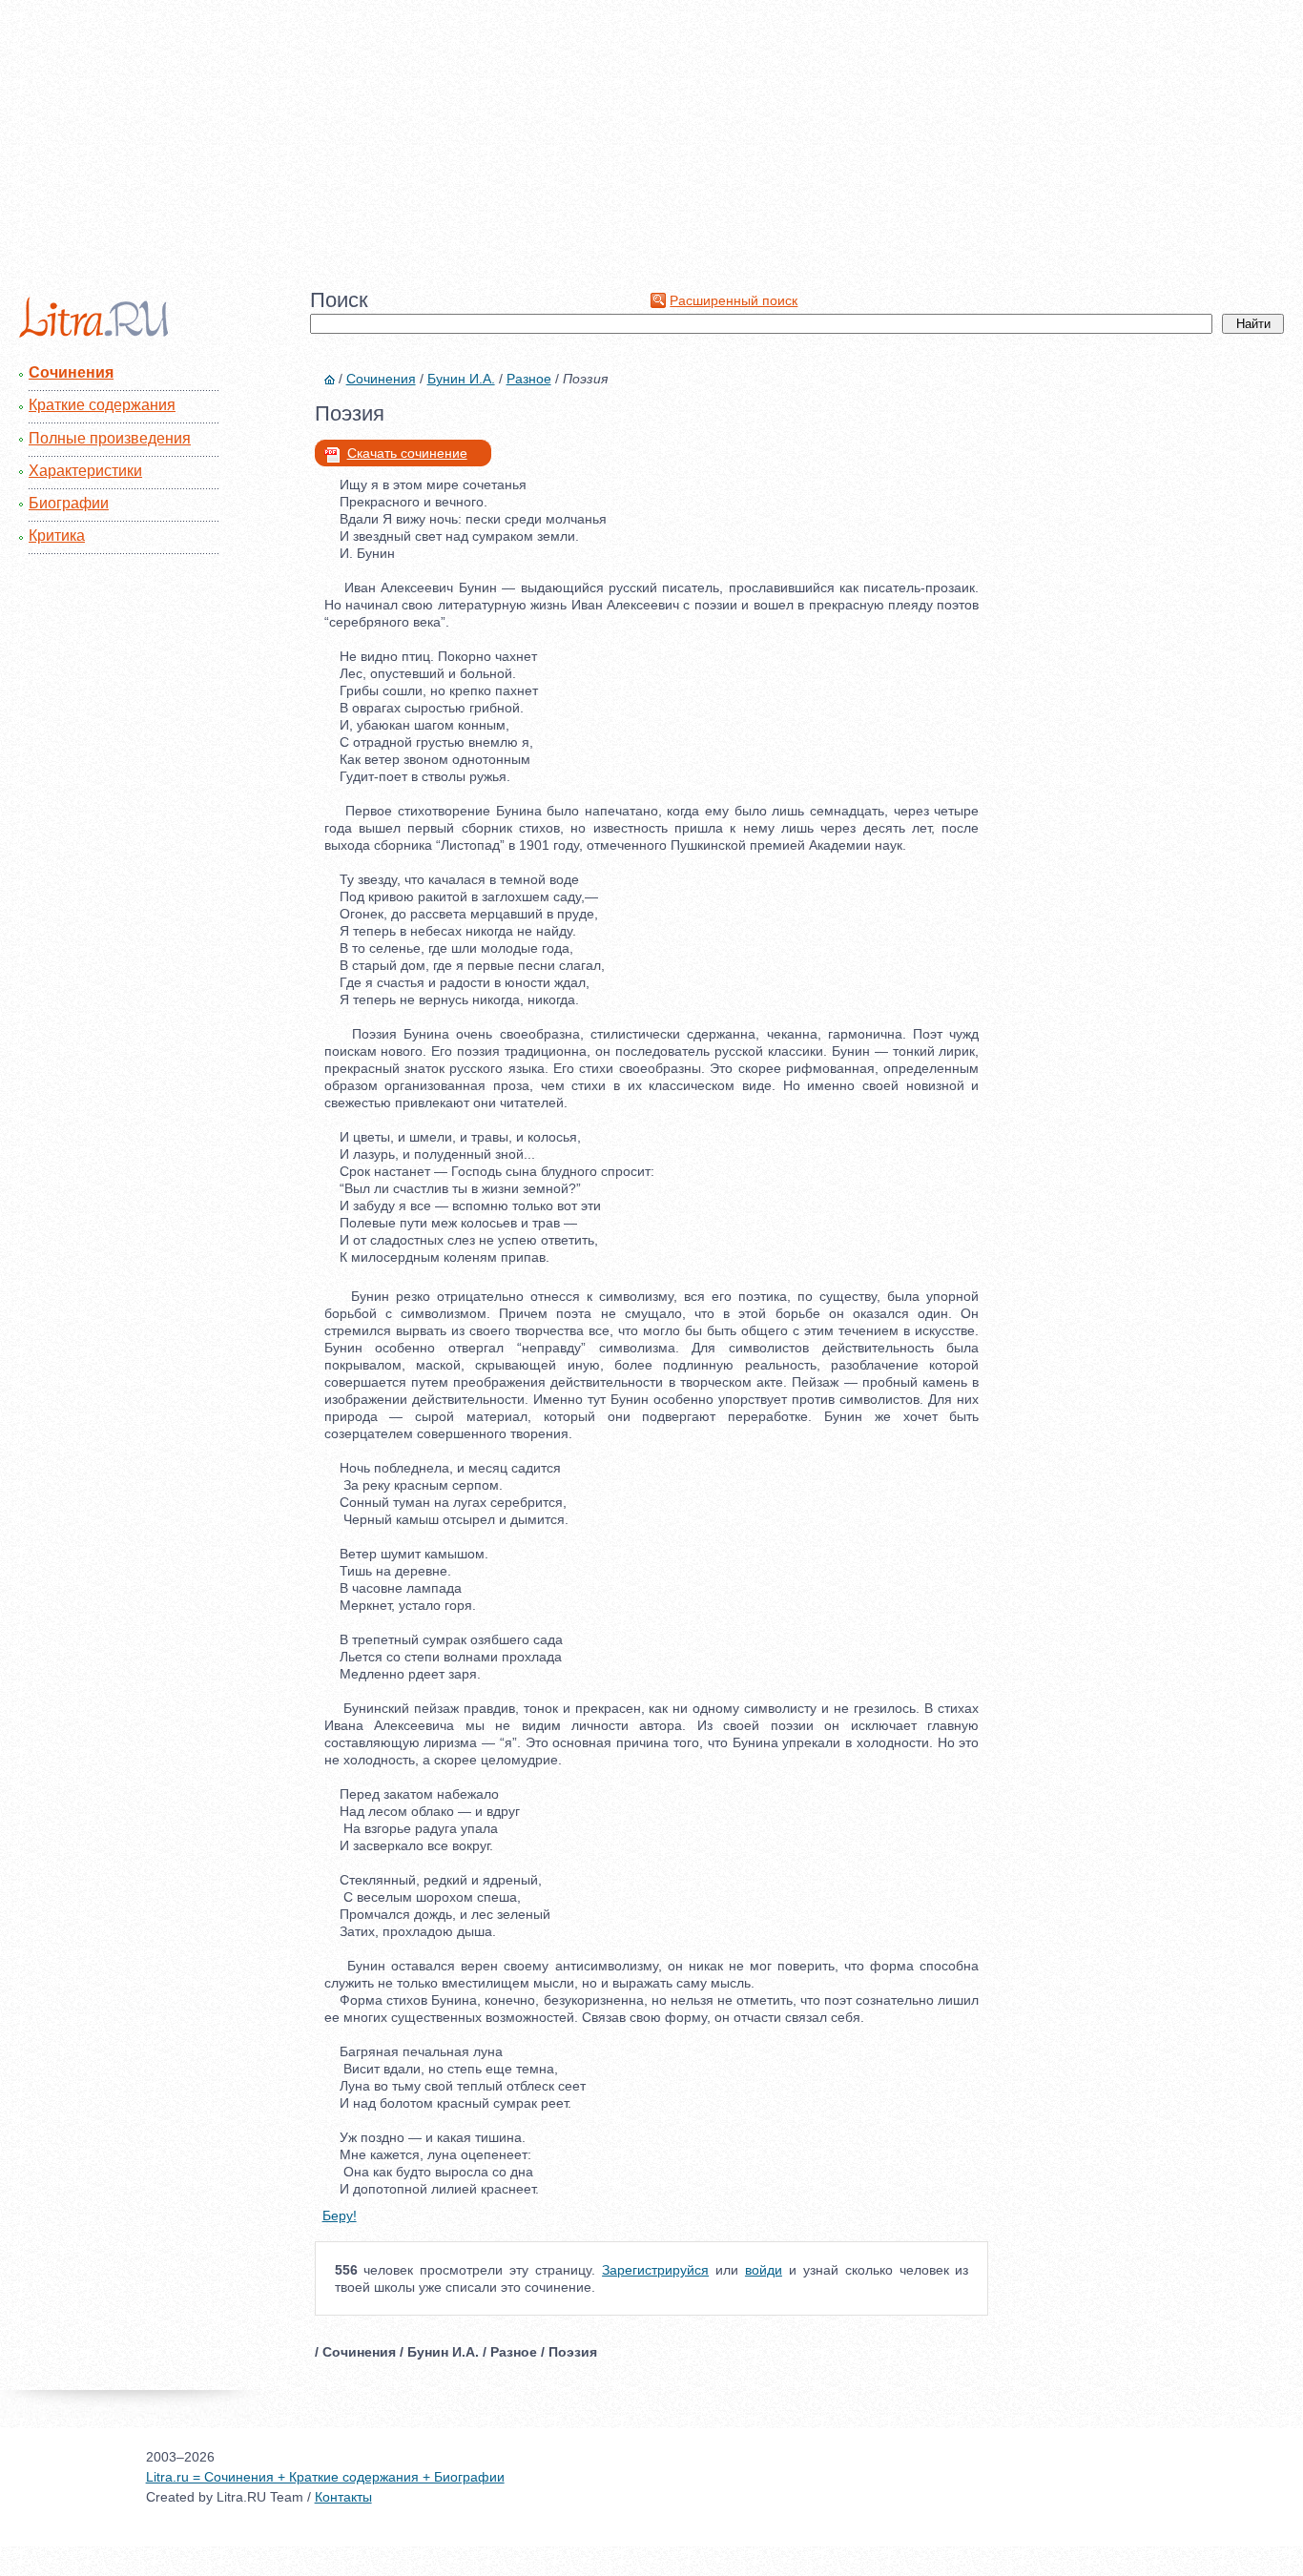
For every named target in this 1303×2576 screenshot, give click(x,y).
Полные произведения (110, 438)
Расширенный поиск (734, 300)
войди (764, 2270)
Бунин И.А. (461, 379)
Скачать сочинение (407, 453)
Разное (529, 379)
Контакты (343, 2497)
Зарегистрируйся (655, 2270)
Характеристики (85, 471)
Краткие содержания (102, 405)
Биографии (69, 503)
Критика (57, 536)
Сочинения (71, 372)
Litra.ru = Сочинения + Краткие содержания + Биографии (325, 2477)
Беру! (340, 2215)
